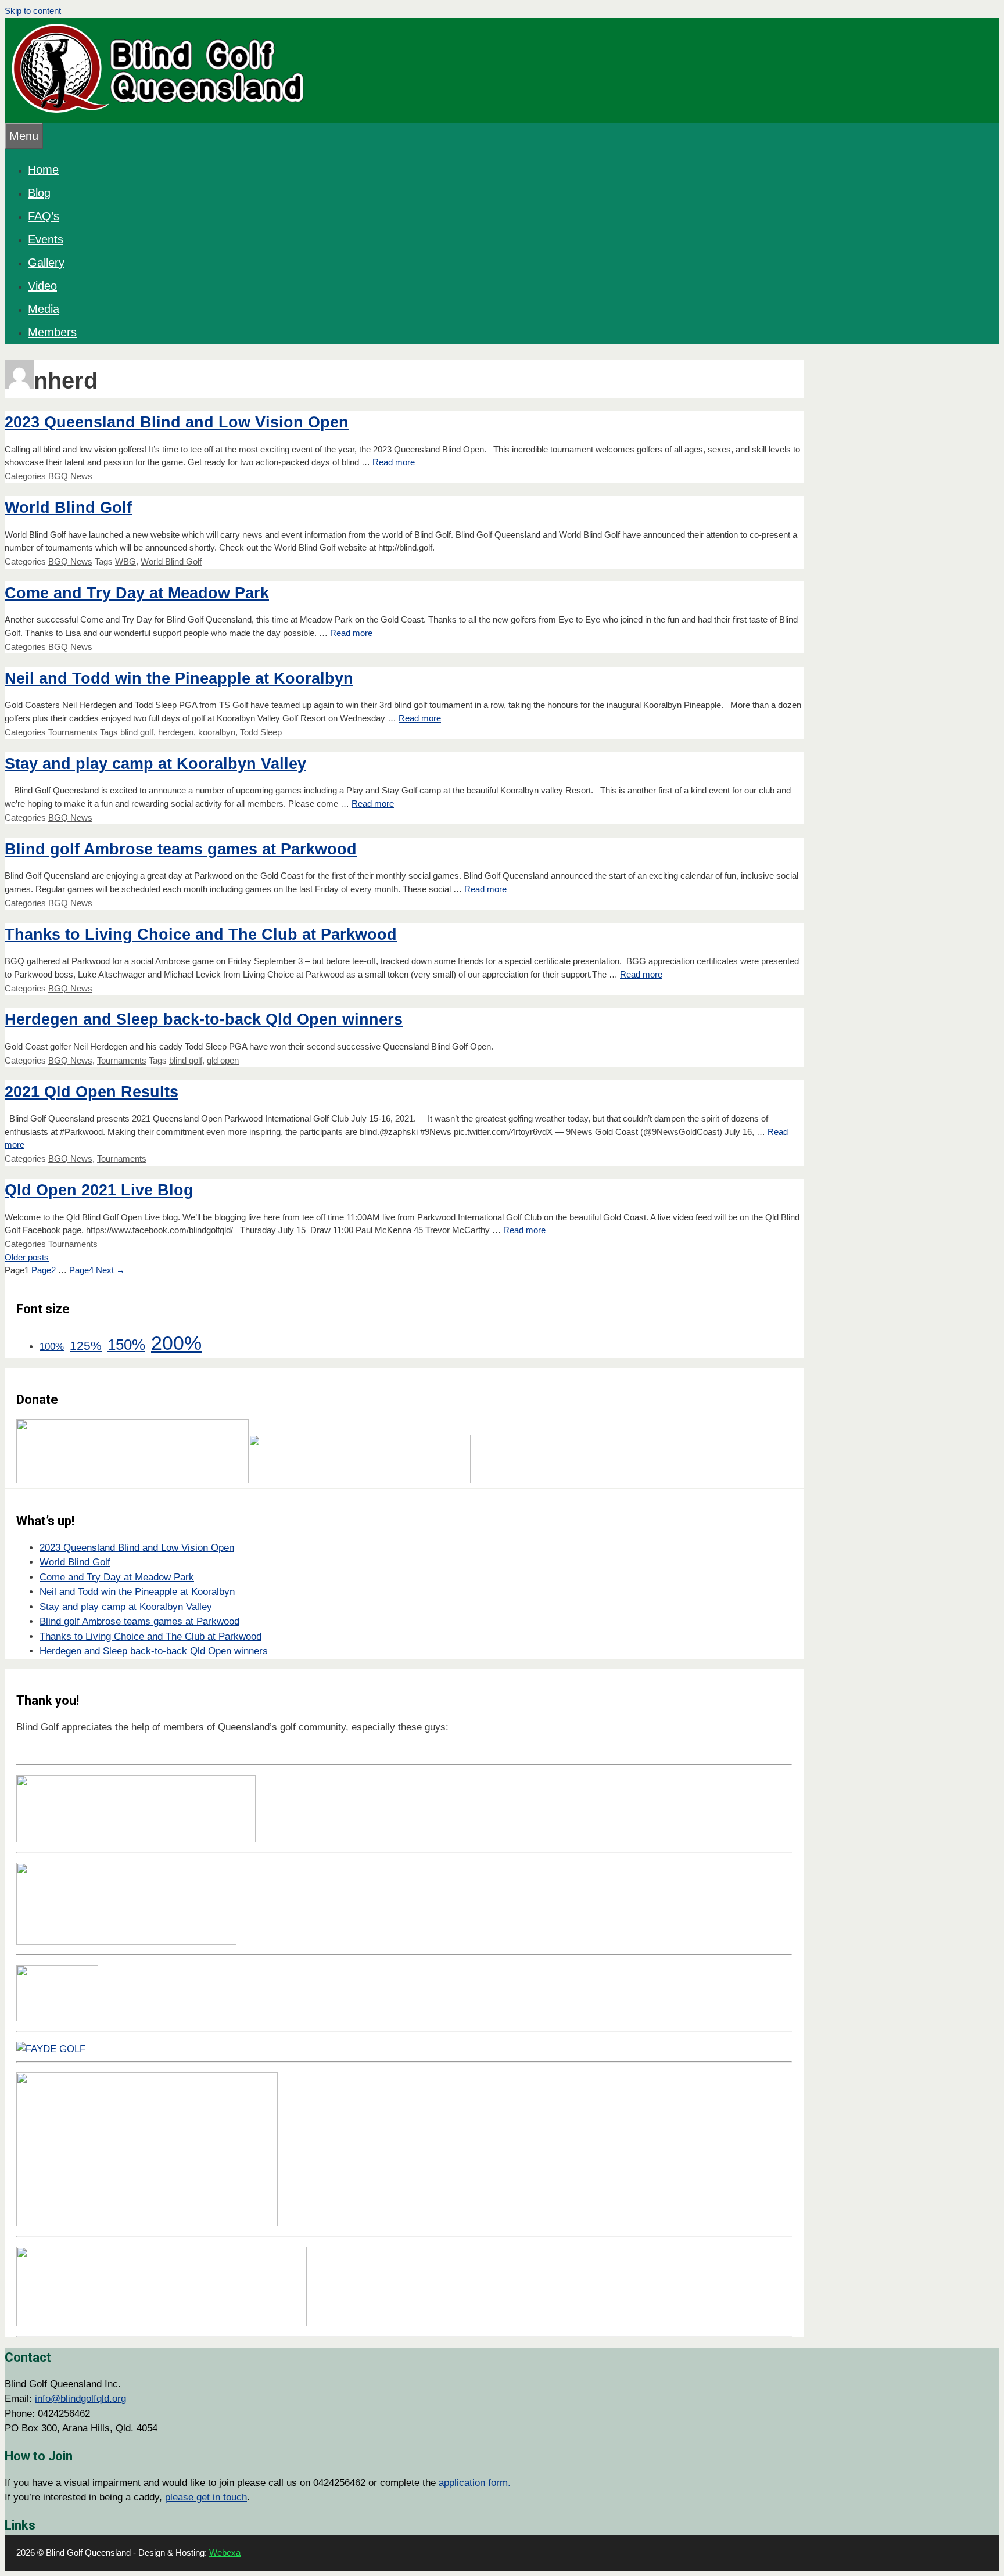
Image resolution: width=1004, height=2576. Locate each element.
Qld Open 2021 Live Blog (99, 1190)
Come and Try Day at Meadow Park (137, 593)
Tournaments (73, 732)
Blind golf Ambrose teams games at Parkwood (181, 849)
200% (176, 1343)
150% (126, 1345)
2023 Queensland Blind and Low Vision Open (177, 422)
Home (43, 170)
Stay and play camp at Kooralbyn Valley (155, 764)
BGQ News (70, 476)
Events (46, 239)
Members (52, 332)
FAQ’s (44, 216)
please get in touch (206, 2497)
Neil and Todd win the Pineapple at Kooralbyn (179, 678)
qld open (223, 1060)
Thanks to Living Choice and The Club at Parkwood (201, 935)
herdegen (176, 732)
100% (52, 1347)
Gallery (46, 263)
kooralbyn (217, 732)
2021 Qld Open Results (92, 1092)
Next (110, 1270)
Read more (394, 462)
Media (44, 309)
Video (42, 286)
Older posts (27, 1257)
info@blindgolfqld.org (80, 2399)
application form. (475, 2483)
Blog (39, 193)
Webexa (225, 2552)
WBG (125, 561)
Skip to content (33, 11)
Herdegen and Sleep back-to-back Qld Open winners (204, 1019)
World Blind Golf (68, 508)
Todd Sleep (261, 732)
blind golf (137, 732)
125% (86, 1346)
